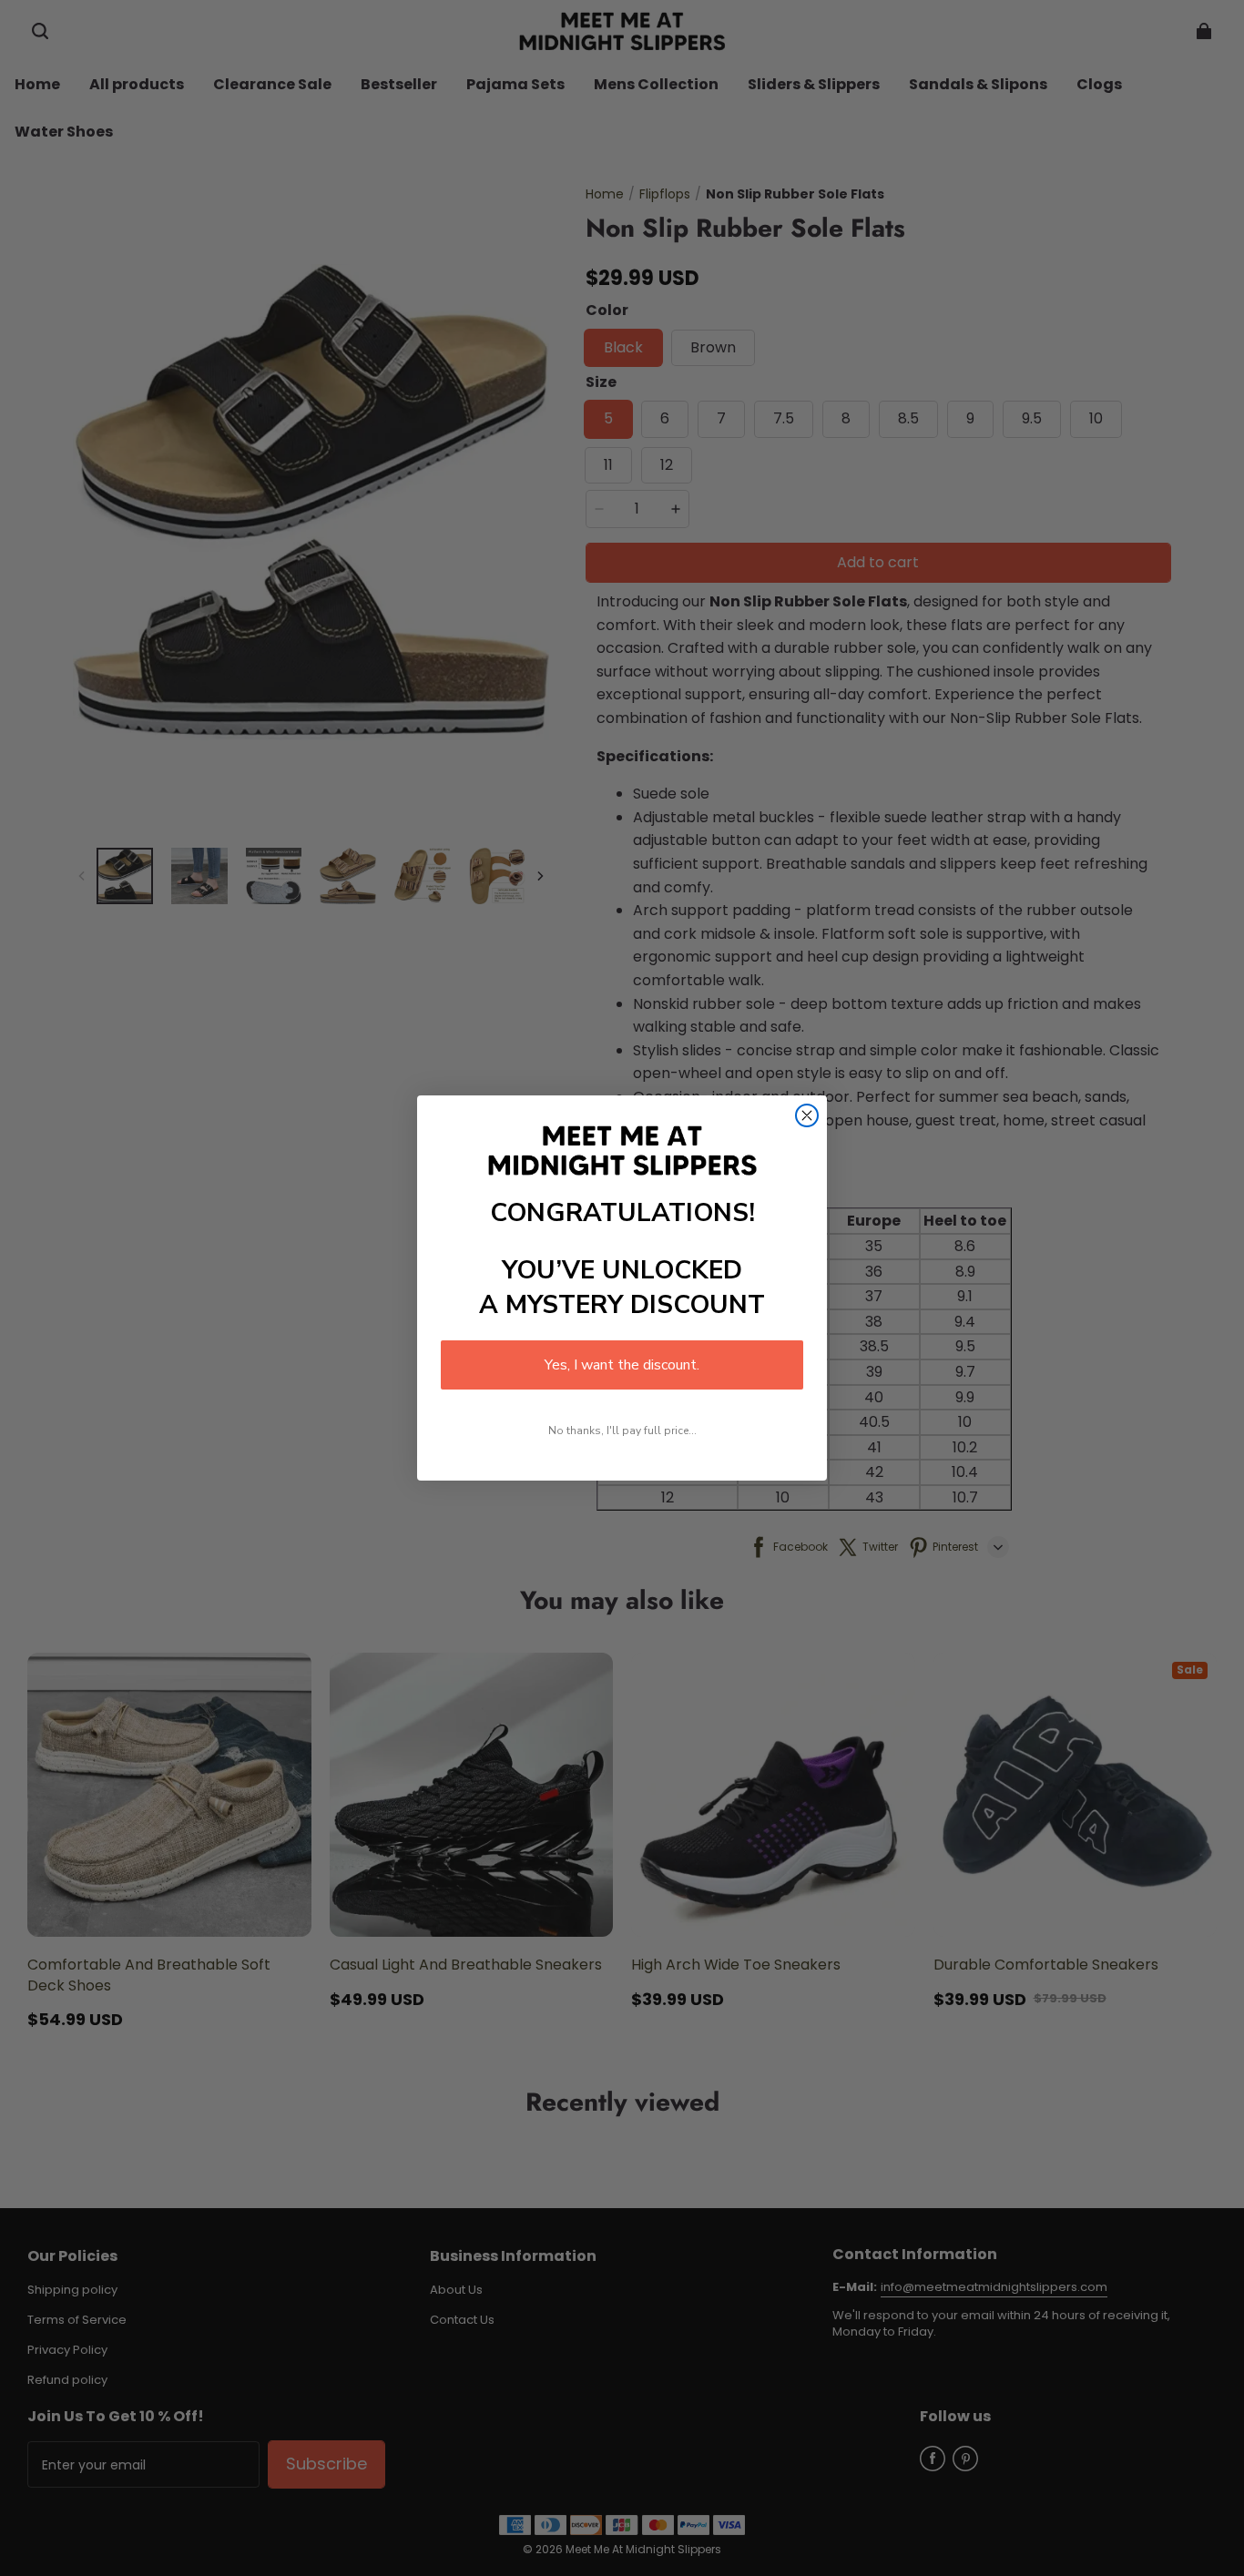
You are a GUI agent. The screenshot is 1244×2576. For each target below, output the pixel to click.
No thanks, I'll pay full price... (622, 1431)
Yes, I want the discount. (622, 1365)
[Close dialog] (807, 1115)
